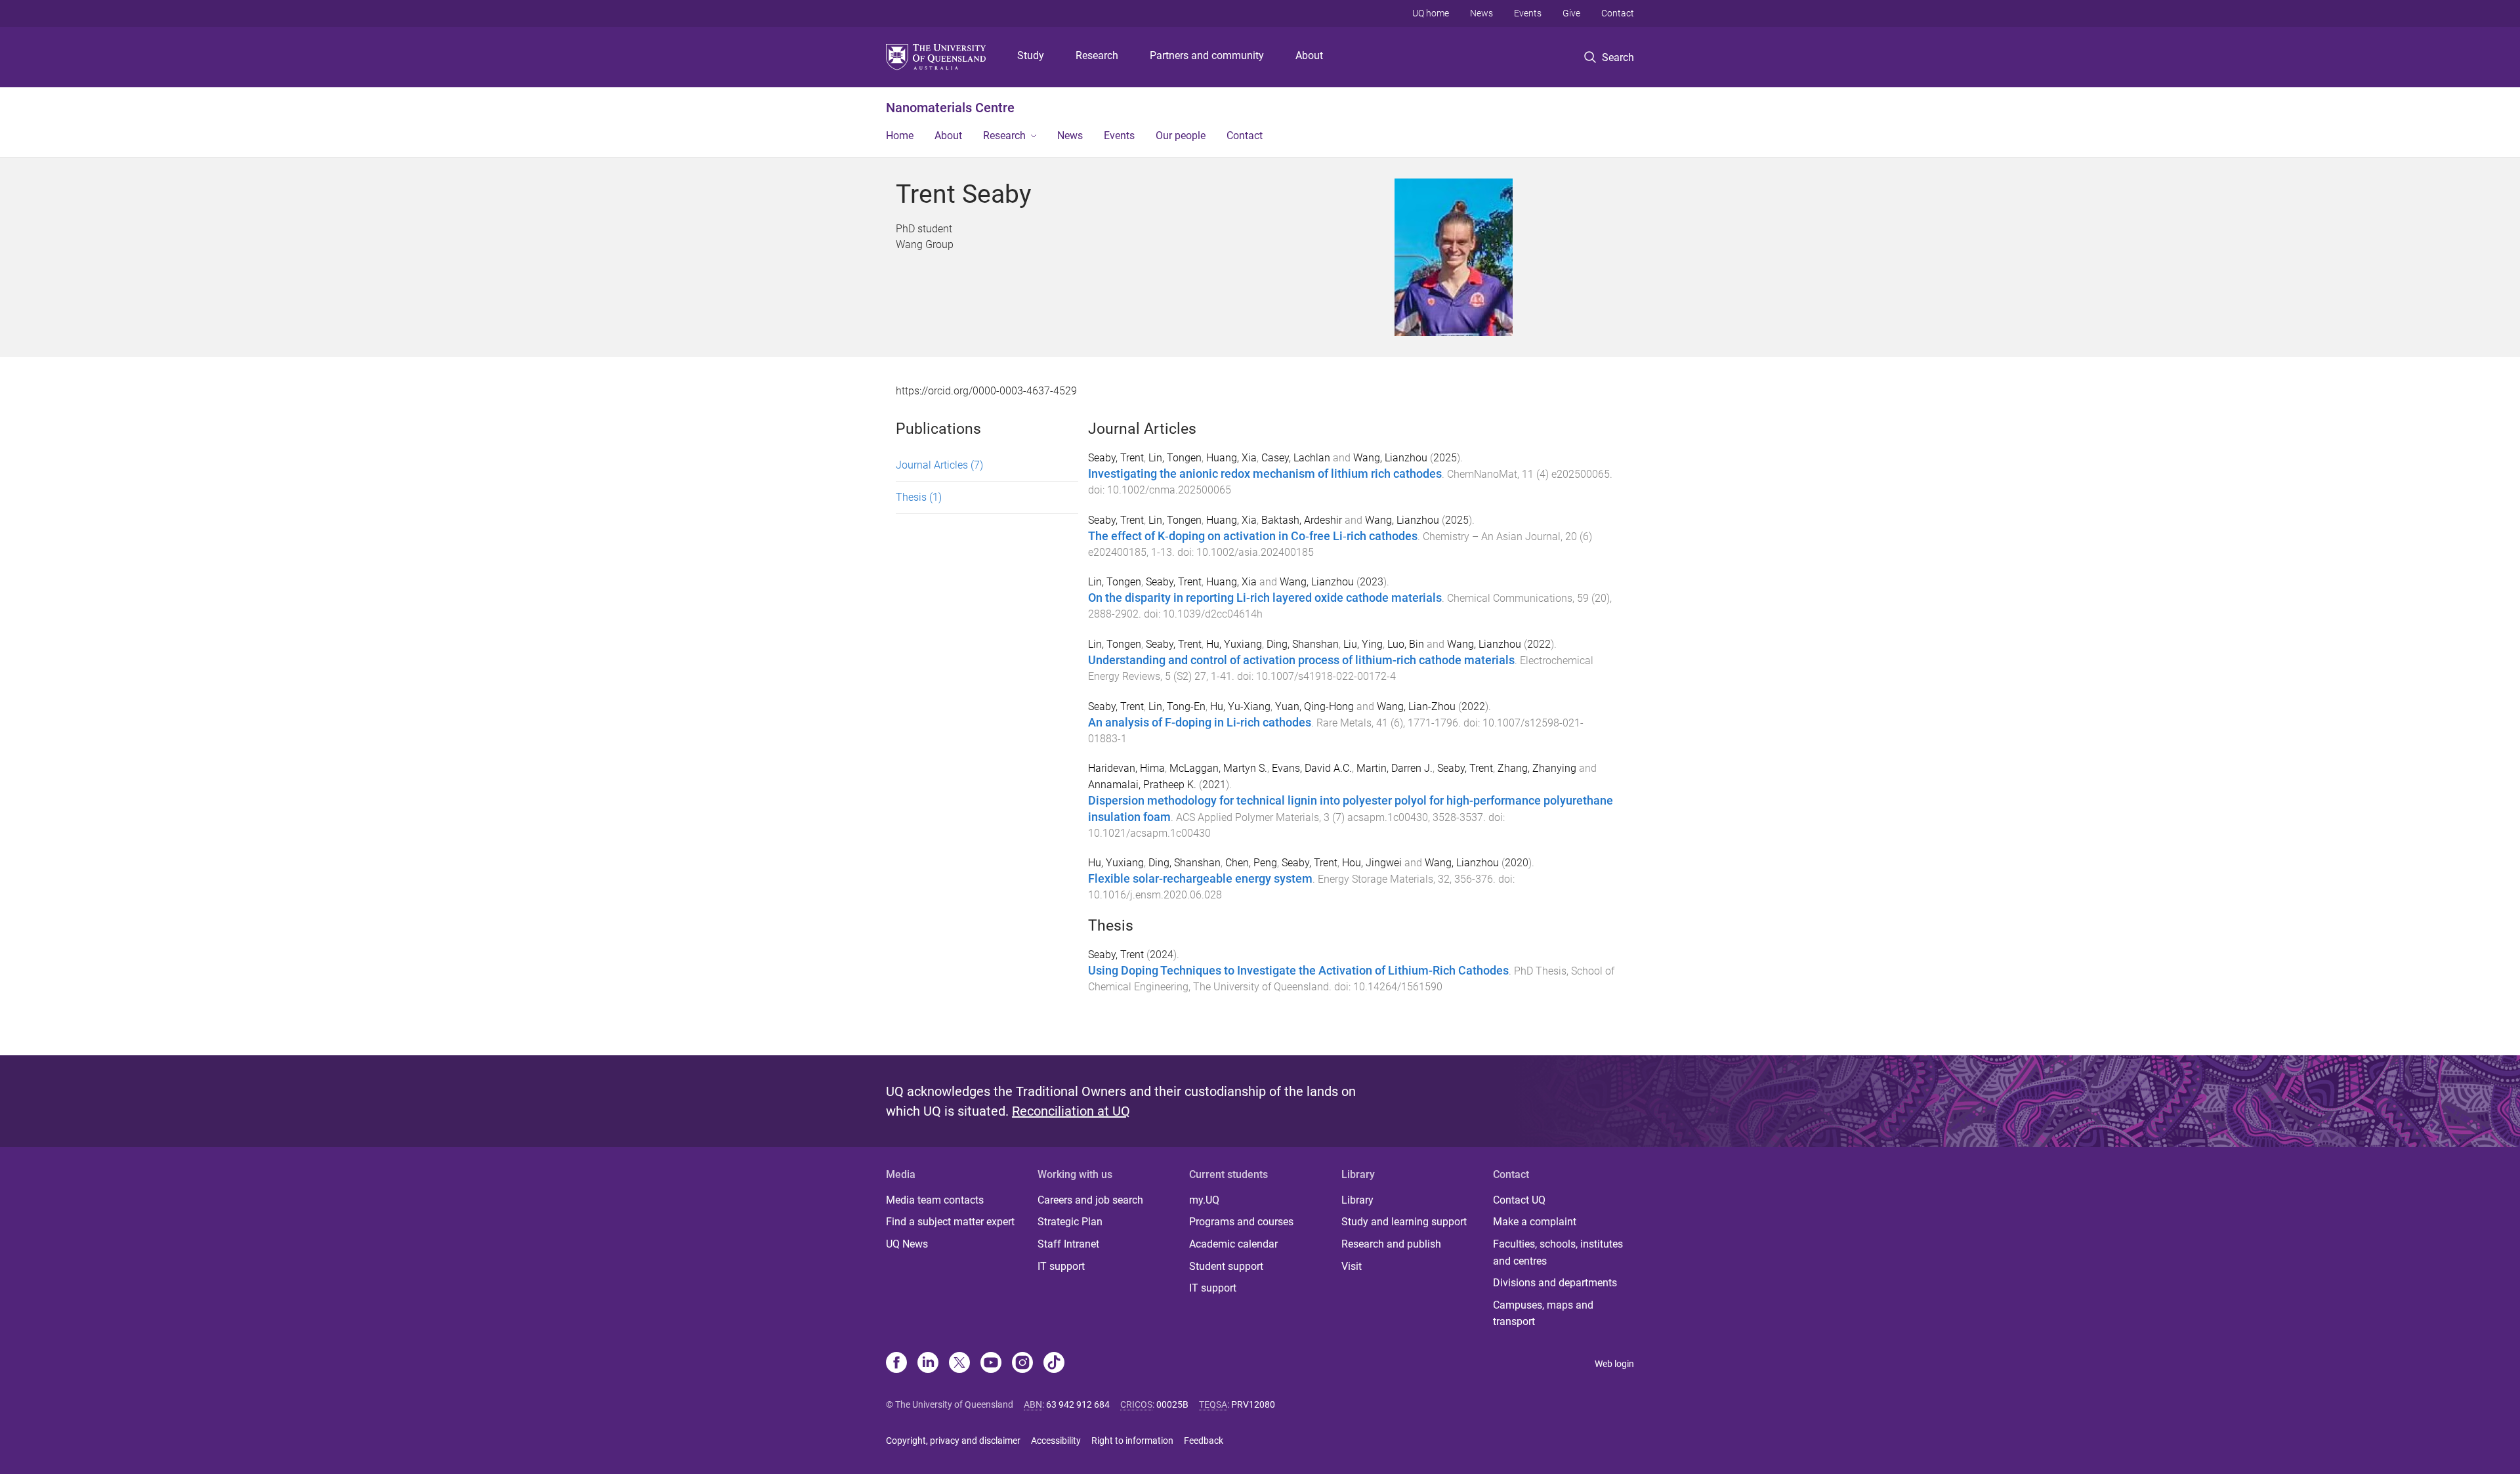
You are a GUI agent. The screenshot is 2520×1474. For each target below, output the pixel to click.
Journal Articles (939, 465)
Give (1571, 13)
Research (1097, 55)
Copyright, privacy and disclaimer (953, 1441)
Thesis (919, 497)
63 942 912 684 (1078, 1404)
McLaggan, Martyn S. (1218, 768)
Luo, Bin (1406, 644)
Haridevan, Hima (1126, 768)
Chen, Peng (1251, 863)
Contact (1618, 13)
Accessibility (1056, 1441)
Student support (1226, 1266)
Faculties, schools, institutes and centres (1558, 1253)
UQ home (1431, 13)
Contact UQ (1519, 1200)
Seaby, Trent (1116, 458)
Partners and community (1207, 55)
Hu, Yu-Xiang (1240, 706)
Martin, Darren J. (1395, 768)
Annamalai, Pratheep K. (1142, 785)
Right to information (1132, 1441)
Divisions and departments (1555, 1283)
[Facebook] (896, 1364)
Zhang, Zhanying (1537, 768)
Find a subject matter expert (950, 1222)
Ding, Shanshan (1303, 644)
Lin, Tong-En (1177, 706)
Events (1528, 13)
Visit (1352, 1266)
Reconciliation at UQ (1071, 1111)
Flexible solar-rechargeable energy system (1200, 879)
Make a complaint (1535, 1222)
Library (1357, 1200)
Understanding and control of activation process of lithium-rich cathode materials (1301, 660)
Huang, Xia (1231, 458)
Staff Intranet (1068, 1244)
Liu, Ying (1363, 644)
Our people (1181, 136)
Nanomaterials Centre (950, 108)
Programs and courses (1241, 1222)
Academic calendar (1233, 1244)
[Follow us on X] (959, 1364)
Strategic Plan (1070, 1222)
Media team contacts (935, 1200)
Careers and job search (1090, 1200)
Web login (1614, 1364)
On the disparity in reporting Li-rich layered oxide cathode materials (1265, 598)
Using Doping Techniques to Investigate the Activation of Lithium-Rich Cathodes (1298, 971)
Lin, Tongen (1175, 458)
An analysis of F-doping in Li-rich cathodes (1200, 723)
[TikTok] (1054, 1364)
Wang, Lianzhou (1390, 458)
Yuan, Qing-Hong (1314, 706)
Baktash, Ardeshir (1302, 520)
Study (1031, 55)
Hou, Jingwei (1372, 863)
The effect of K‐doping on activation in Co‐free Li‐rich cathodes (1253, 536)
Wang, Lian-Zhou (1416, 706)
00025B (1172, 1404)
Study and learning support (1404, 1222)
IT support (1061, 1266)
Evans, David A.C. (1312, 768)
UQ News (907, 1244)
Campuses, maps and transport (1543, 1314)
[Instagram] (1022, 1364)
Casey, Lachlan (1296, 458)
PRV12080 (1253, 1404)
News (1481, 13)
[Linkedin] (928, 1364)
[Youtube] (991, 1364)
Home (900, 136)
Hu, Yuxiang (1234, 644)
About (1309, 55)
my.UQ (1204, 1200)
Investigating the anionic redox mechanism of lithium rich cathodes (1265, 474)
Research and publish (1391, 1244)
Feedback (1204, 1441)
